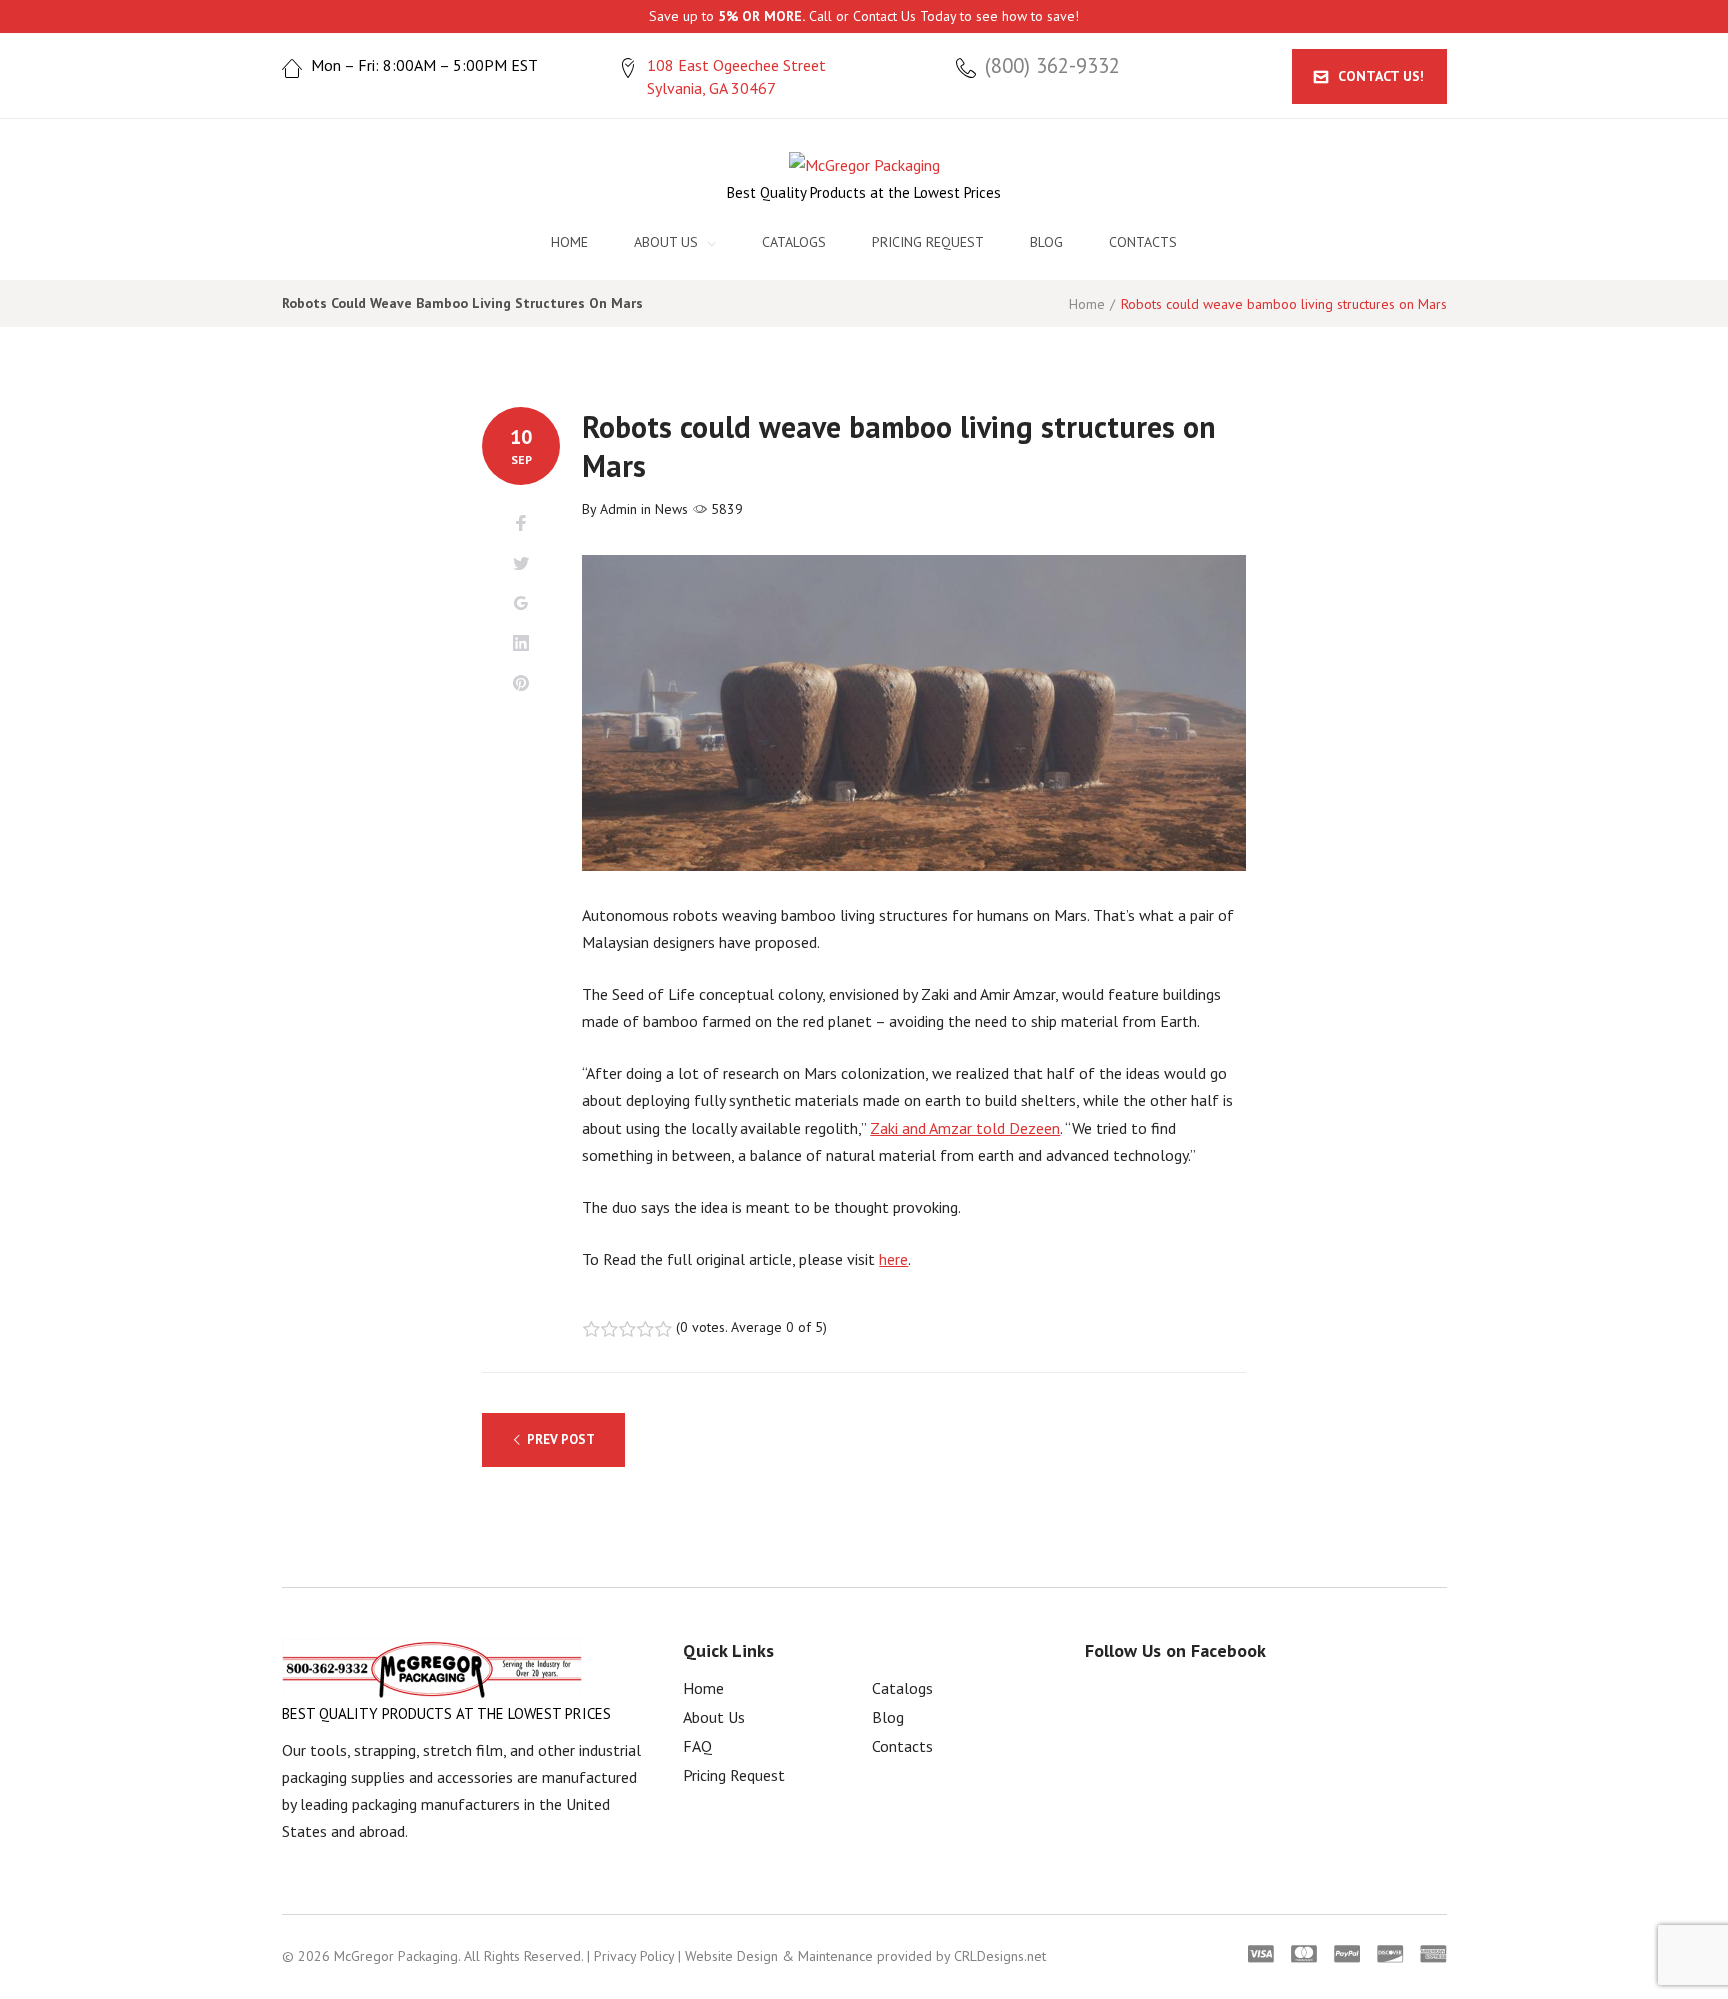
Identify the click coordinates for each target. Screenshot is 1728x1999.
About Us (666, 242)
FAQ (697, 1746)
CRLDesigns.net (1000, 1956)
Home (569, 242)
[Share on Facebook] (521, 524)
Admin (618, 509)
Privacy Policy (634, 1956)
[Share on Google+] (521, 604)
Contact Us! (1381, 76)
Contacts (1143, 242)
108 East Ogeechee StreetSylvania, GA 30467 (736, 76)
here (893, 1259)
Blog (1046, 242)
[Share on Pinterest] (521, 684)
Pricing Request (928, 242)
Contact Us (884, 16)
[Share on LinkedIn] (521, 644)
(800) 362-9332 (1052, 66)
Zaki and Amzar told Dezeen (965, 1128)
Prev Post (561, 1439)
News (671, 509)
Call (820, 16)
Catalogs (794, 242)
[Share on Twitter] (521, 564)
